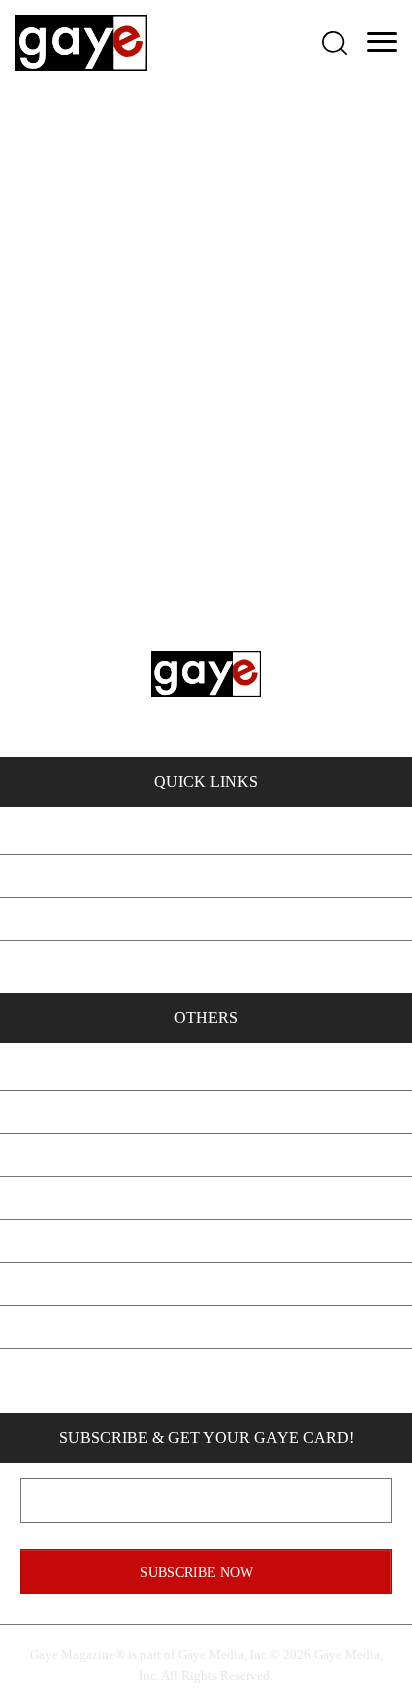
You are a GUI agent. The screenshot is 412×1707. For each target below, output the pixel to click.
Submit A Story (206, 1197)
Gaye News (206, 918)
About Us (206, 1068)
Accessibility (206, 1326)
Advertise (206, 1154)
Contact (206, 1111)
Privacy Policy (206, 1240)
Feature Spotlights (206, 875)
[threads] (311, 1375)
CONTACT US (164, 676)
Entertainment (206, 961)
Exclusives (206, 832)
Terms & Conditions (206, 1283)
